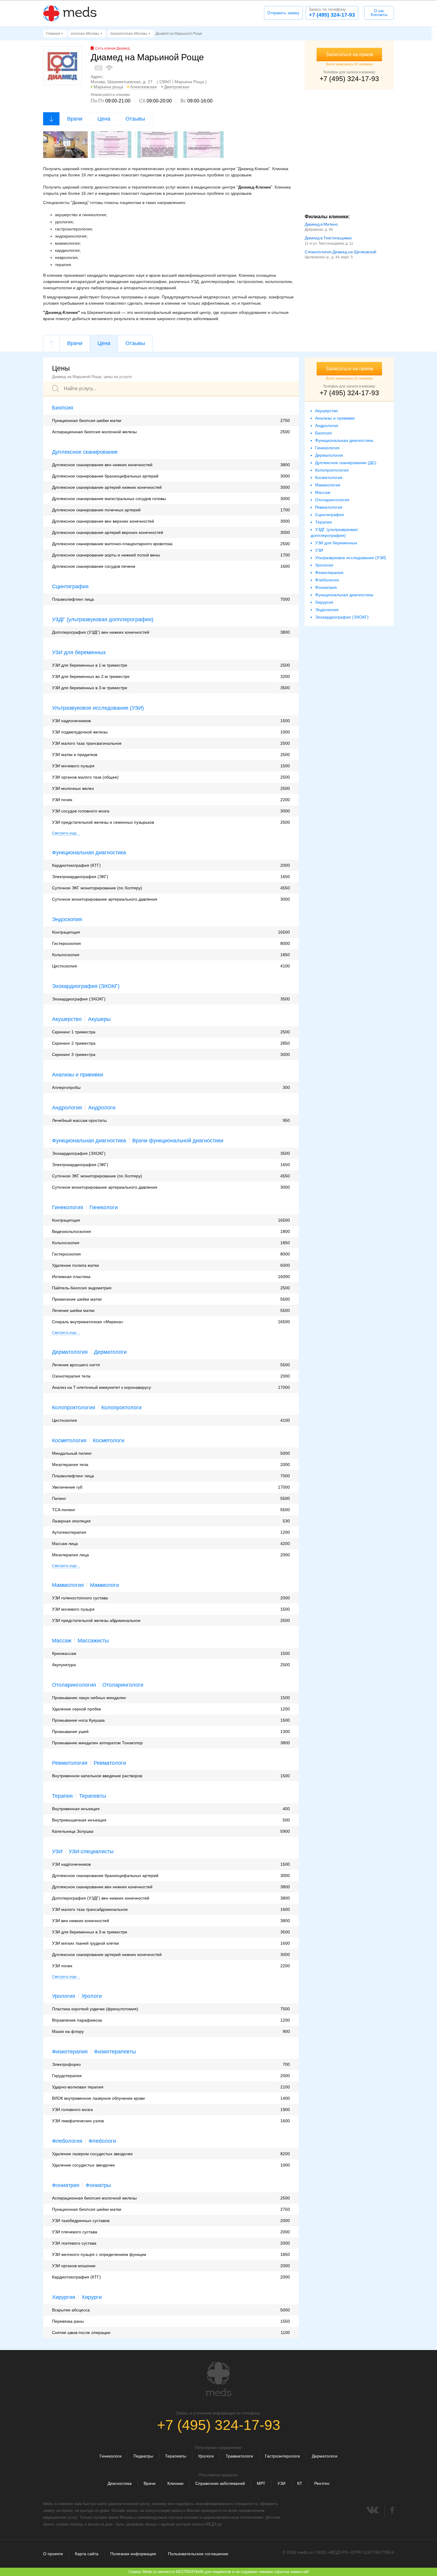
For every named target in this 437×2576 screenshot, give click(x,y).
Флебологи (102, 2141)
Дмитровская (177, 87)
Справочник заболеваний (220, 2483)
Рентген (322, 2483)
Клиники (175, 2483)
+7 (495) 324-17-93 (332, 12)
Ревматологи (110, 1763)
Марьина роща (108, 87)
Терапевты (93, 1796)
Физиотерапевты (115, 2052)
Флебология (67, 2141)
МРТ (261, 2483)
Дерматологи (110, 1352)
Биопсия (63, 408)
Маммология (68, 1585)
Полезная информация (133, 2554)
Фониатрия (66, 2185)
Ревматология (70, 1763)
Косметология (69, 1440)
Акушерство (67, 1019)
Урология (64, 1996)
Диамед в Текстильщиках (328, 238)
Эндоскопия (67, 919)
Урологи (92, 1996)
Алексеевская (144, 87)
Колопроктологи (121, 1408)
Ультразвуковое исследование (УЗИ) (98, 708)
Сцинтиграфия (70, 586)
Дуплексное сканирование (85, 452)
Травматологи (239, 2456)
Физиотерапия (70, 2052)
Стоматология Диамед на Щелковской (341, 252)
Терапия (62, 1796)
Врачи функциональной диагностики (178, 1141)
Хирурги (92, 2297)
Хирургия (64, 2297)
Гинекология (68, 1207)
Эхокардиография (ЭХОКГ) (86, 986)
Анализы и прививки (78, 1075)
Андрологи (102, 1108)
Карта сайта (87, 2554)
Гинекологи (104, 1207)
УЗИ (57, 1851)
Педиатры (143, 2456)
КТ (300, 2483)
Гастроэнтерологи (282, 2456)
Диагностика (120, 2483)
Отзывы (135, 119)
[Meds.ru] (218, 2379)
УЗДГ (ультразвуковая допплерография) (103, 619)
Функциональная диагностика (89, 853)
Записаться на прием (349, 54)
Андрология (67, 1108)
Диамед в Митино (321, 224)
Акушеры (99, 1019)
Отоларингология (74, 1685)
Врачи (75, 119)
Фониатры (98, 2185)
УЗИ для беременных (79, 652)
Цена (104, 119)
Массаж (62, 1641)
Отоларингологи (123, 1685)
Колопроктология (74, 1408)
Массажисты (93, 1641)
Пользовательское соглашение (198, 2554)
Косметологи (109, 1440)
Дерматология (70, 1352)
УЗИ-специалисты (91, 1851)
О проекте (53, 2554)
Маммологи (104, 1585)
